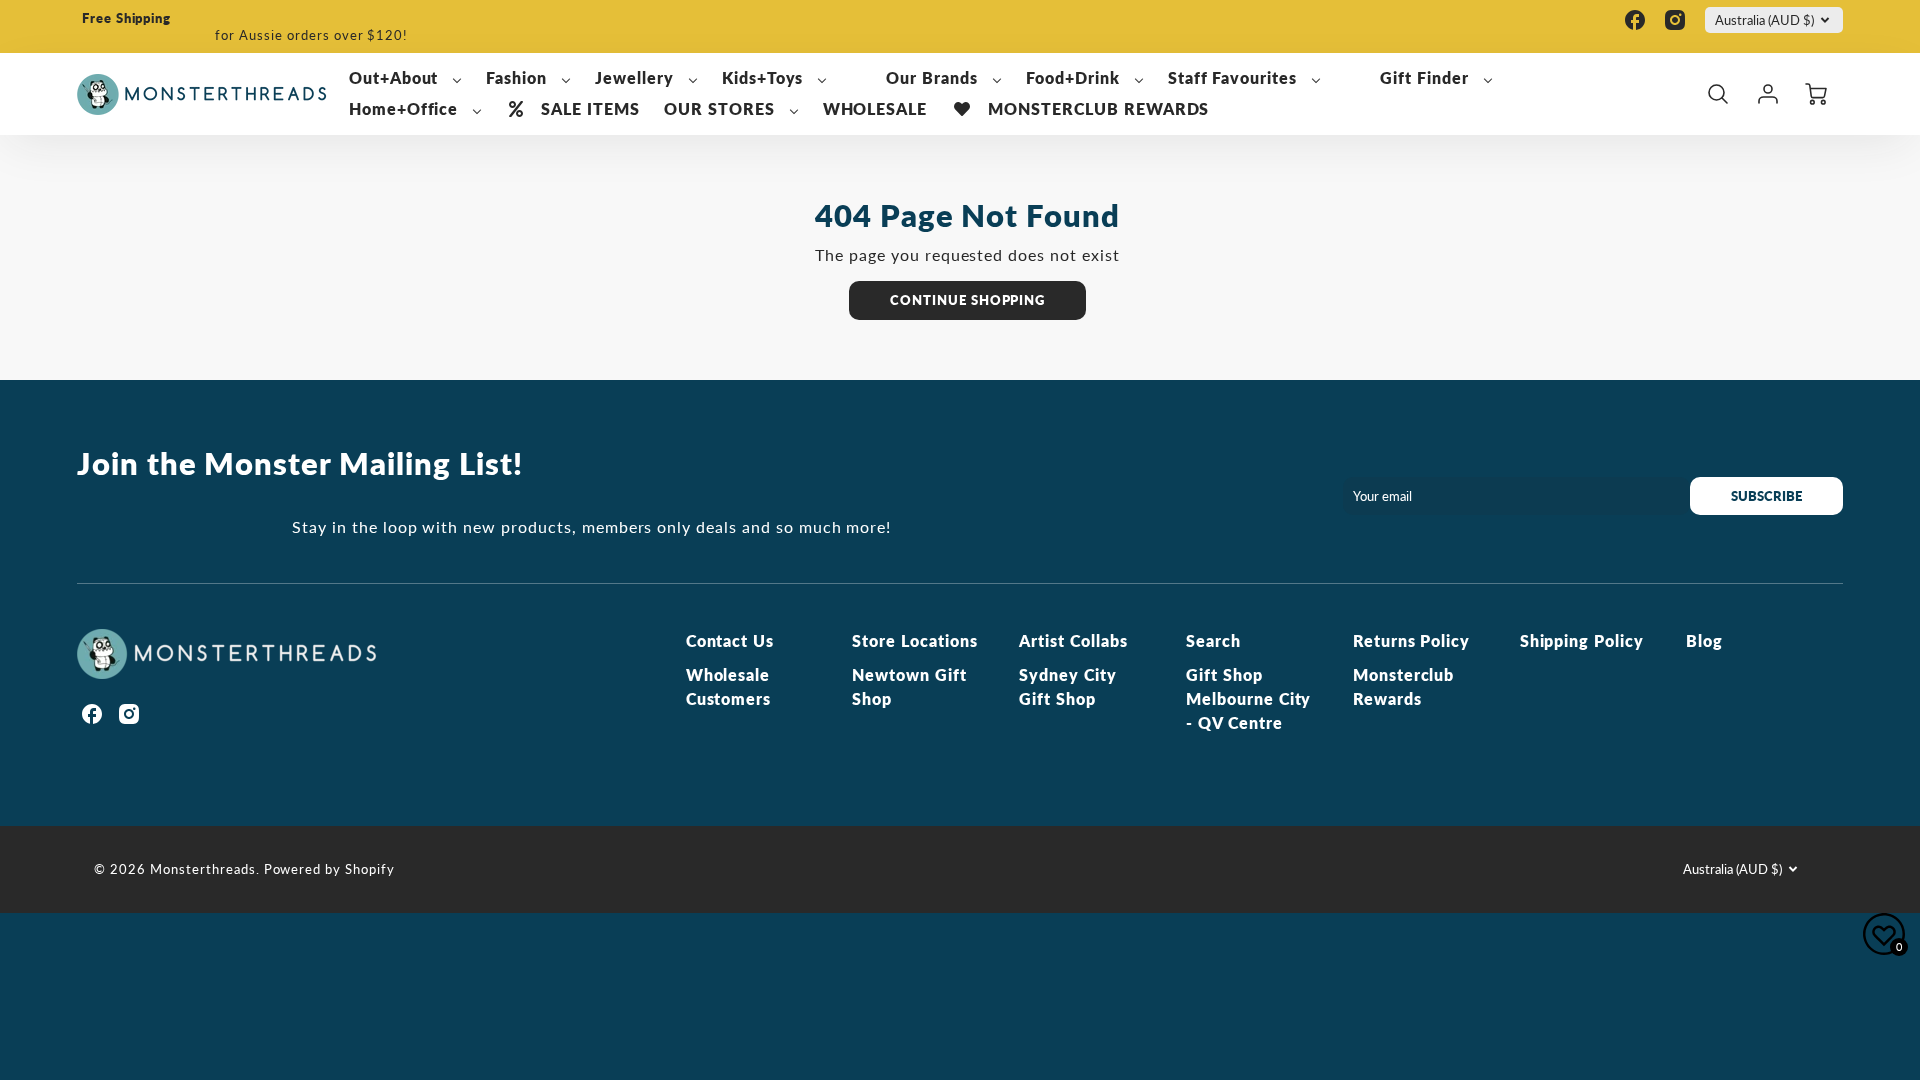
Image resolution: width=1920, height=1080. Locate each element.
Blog (1704, 640)
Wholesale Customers (729, 686)
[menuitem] (406, 78)
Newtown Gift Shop (909, 686)
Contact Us (730, 640)
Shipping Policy (1582, 640)
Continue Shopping (967, 300)
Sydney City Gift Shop (1068, 686)
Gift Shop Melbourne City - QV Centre (1248, 698)
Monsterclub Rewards (1404, 686)
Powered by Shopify (329, 869)
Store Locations (914, 640)
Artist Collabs (1073, 640)
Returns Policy (1411, 640)
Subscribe (1766, 496)
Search (1213, 640)
